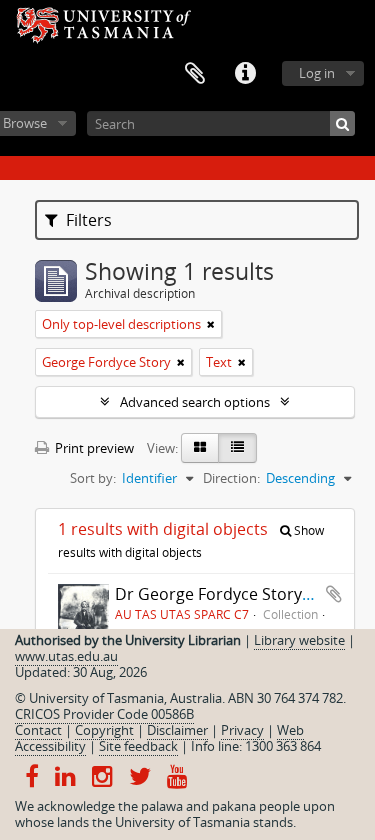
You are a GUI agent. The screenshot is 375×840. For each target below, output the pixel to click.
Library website (299, 640)
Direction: (231, 478)
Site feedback (138, 746)
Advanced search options (195, 402)
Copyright (104, 730)
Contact (38, 730)
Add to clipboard (334, 594)
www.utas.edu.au (66, 656)
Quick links (245, 74)
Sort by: (93, 478)
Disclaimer (177, 730)
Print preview (93, 448)
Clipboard (195, 74)
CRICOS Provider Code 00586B (104, 714)
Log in (317, 73)
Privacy (242, 730)
